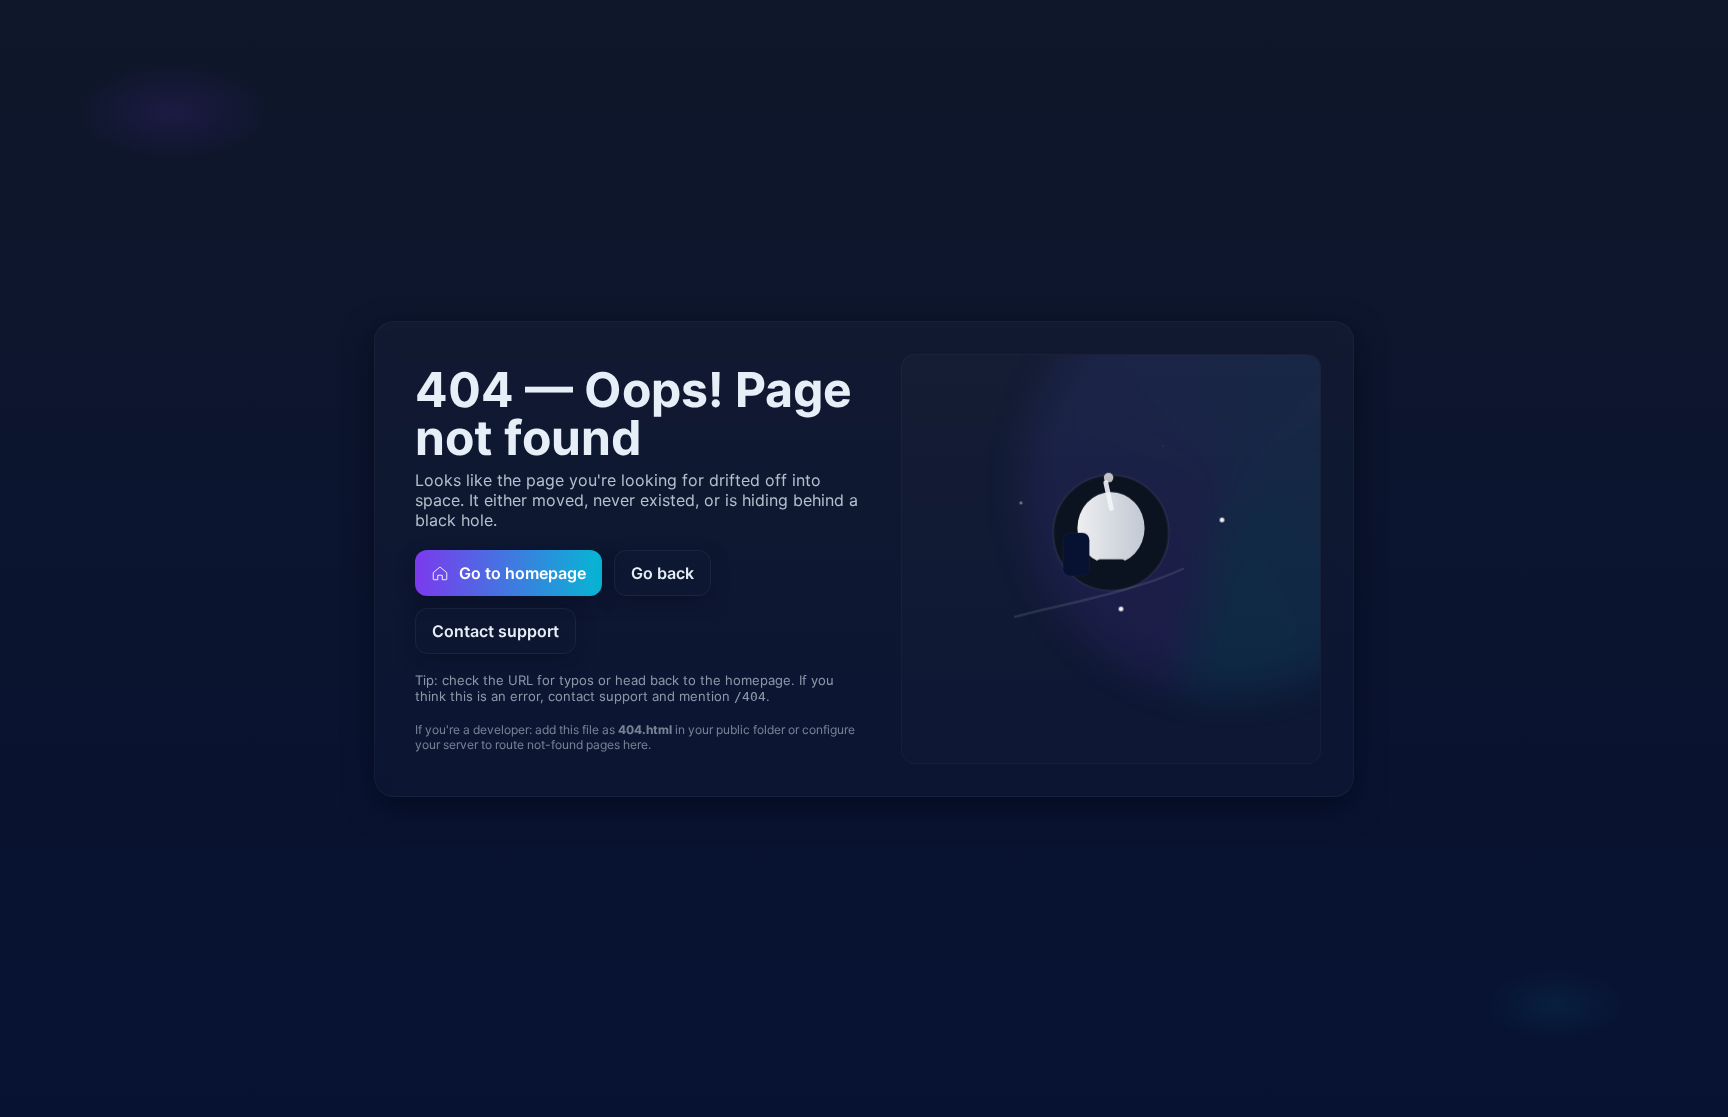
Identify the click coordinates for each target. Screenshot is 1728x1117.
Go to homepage (522, 573)
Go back (662, 573)
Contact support (495, 631)
